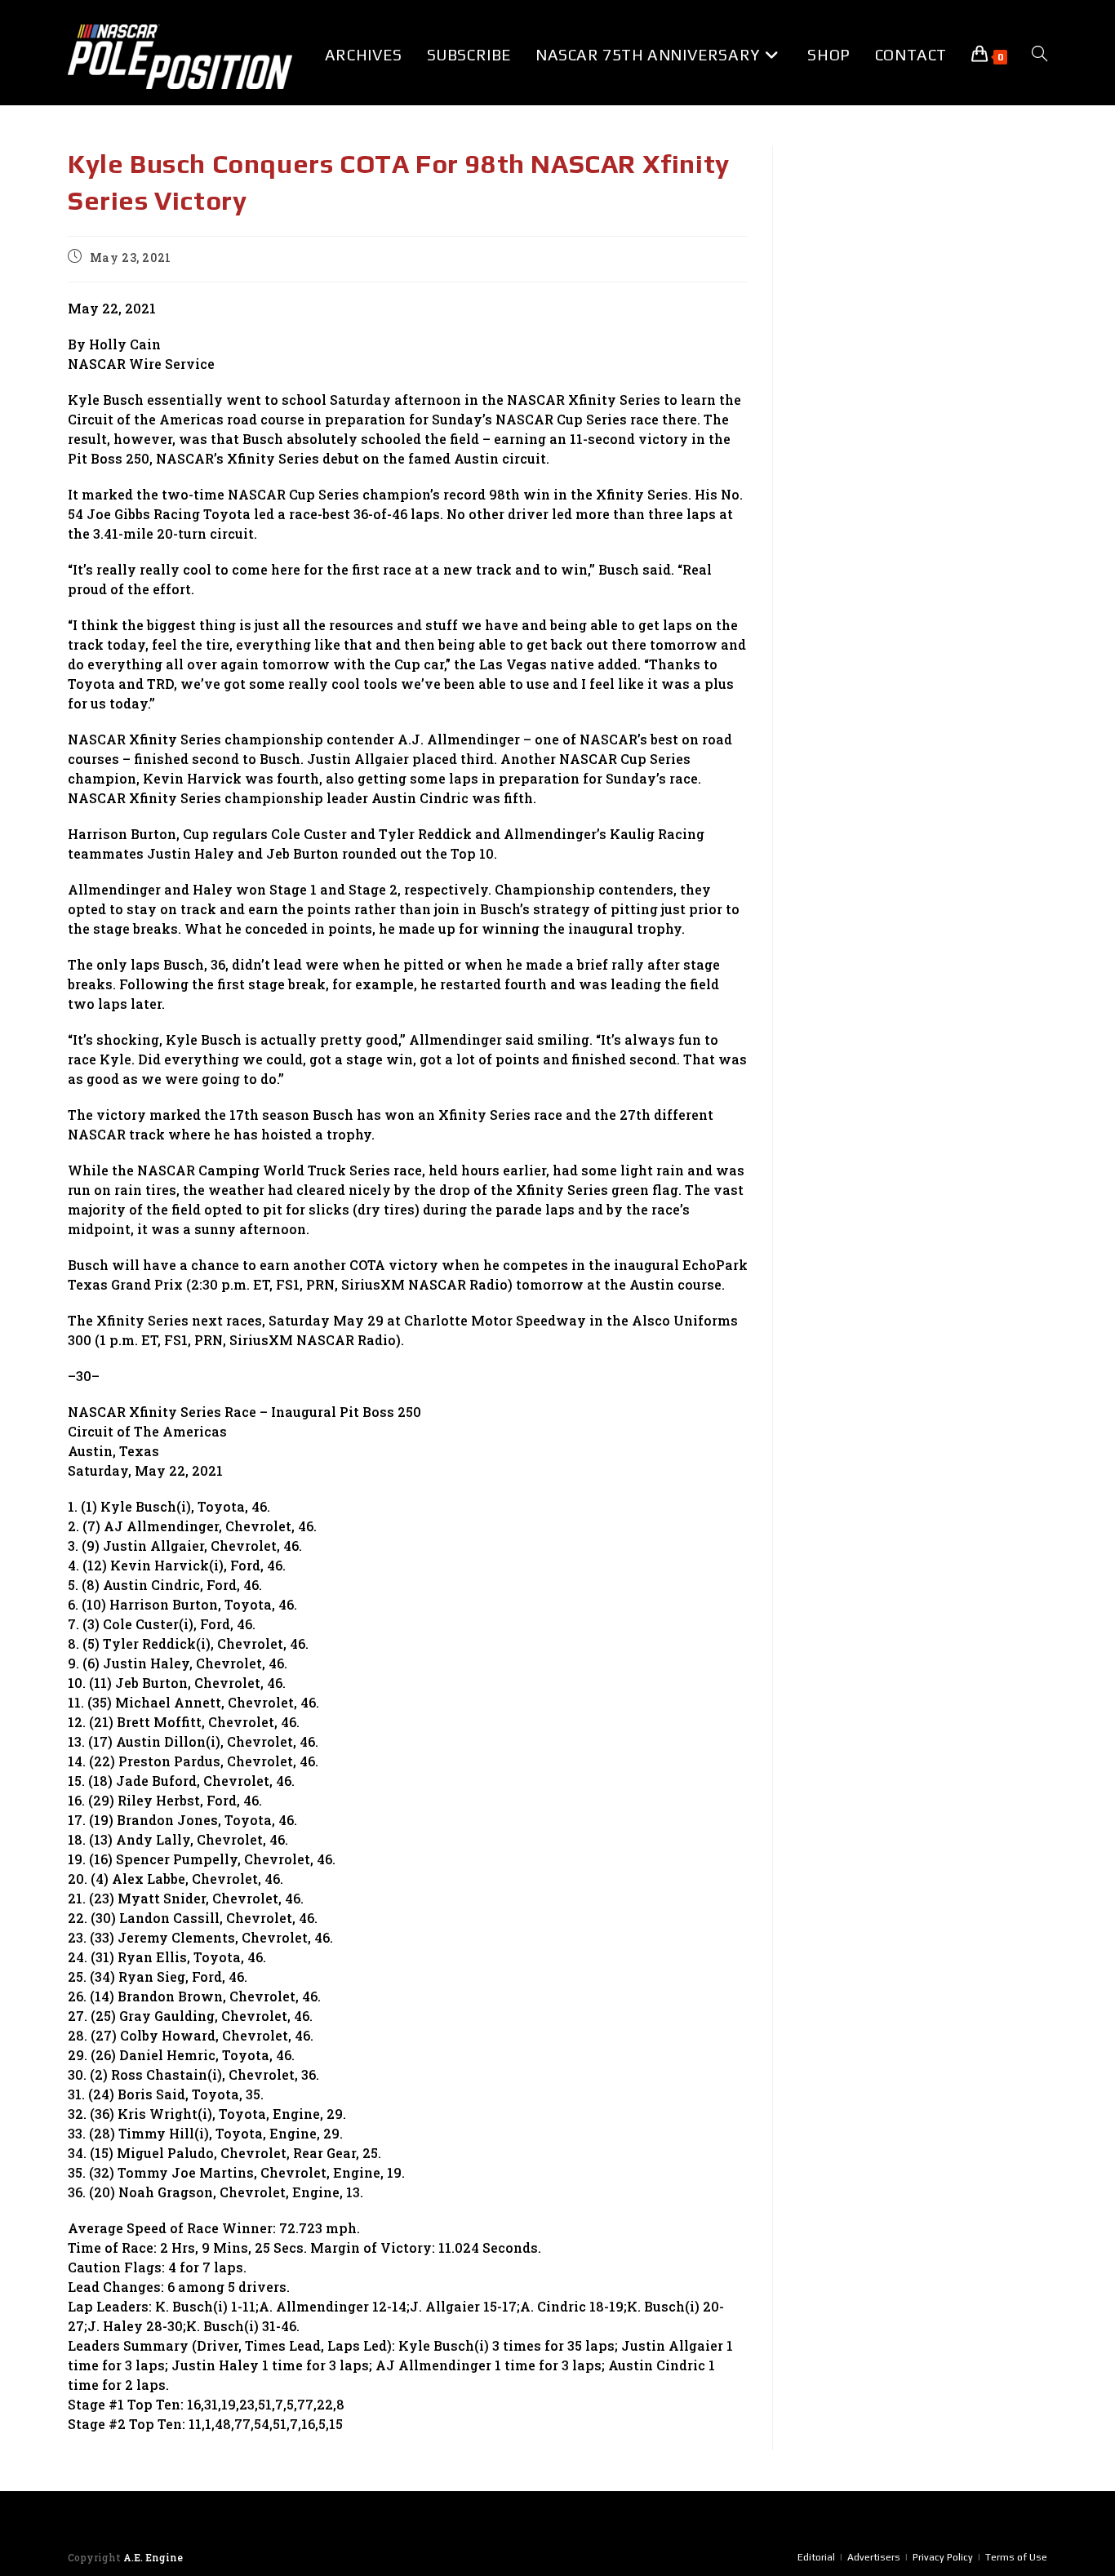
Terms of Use (1016, 2557)
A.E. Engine (153, 2557)
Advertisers (874, 2557)
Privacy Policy (943, 2557)
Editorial (816, 2557)
